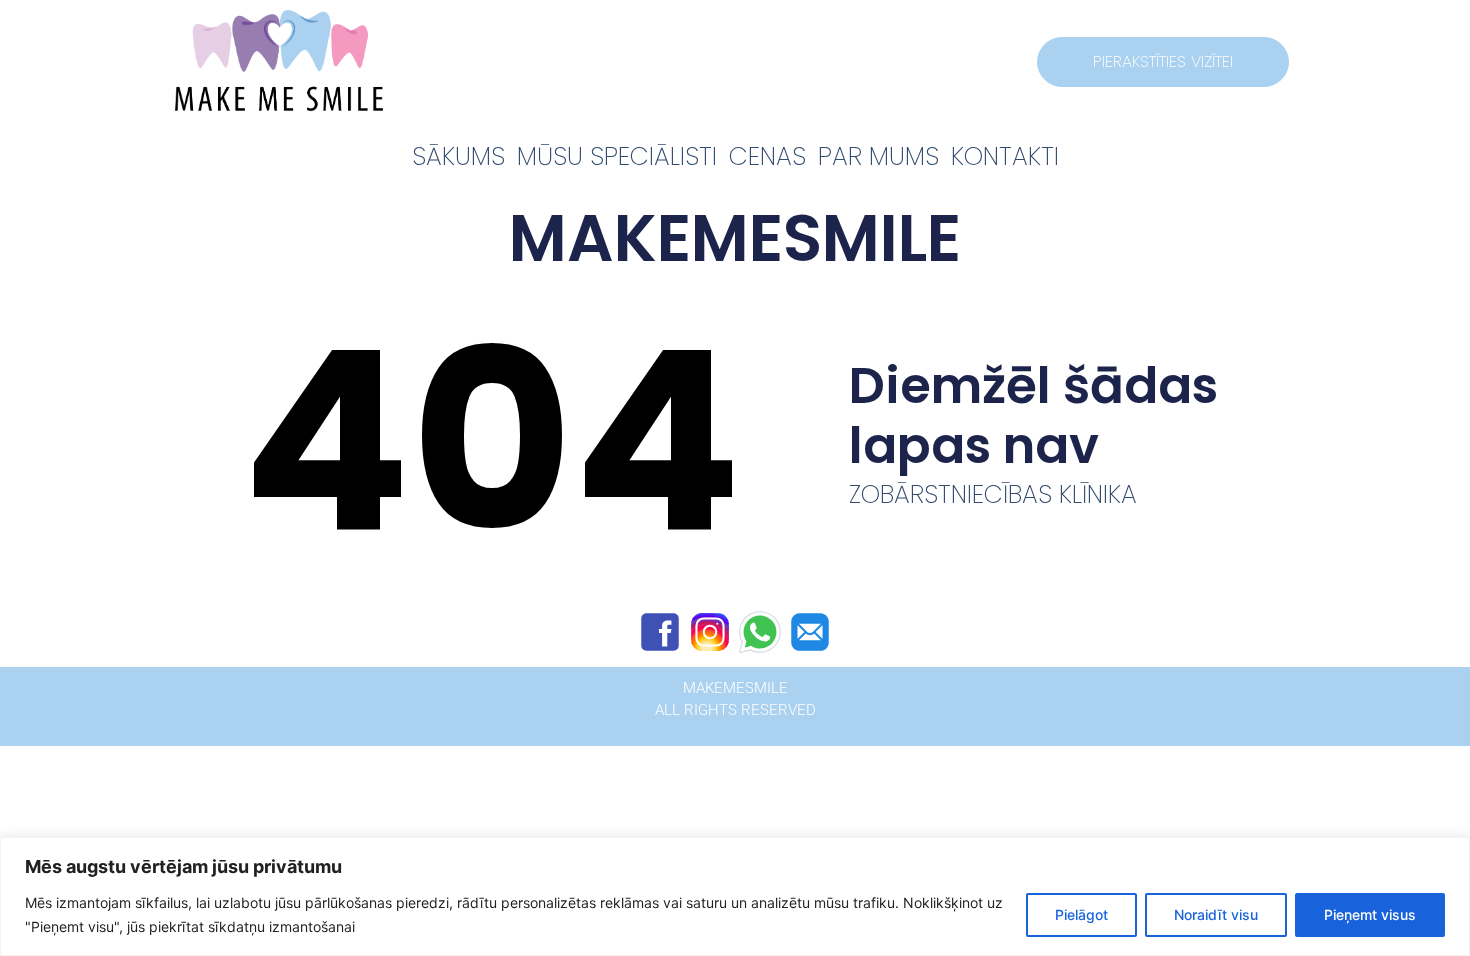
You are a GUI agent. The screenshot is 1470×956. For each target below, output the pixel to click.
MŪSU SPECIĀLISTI (617, 156)
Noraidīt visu (1216, 914)
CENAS (767, 156)
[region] (735, 896)
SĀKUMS (458, 156)
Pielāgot (1081, 914)
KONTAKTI (1005, 156)
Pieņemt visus (1370, 914)
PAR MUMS (878, 156)
